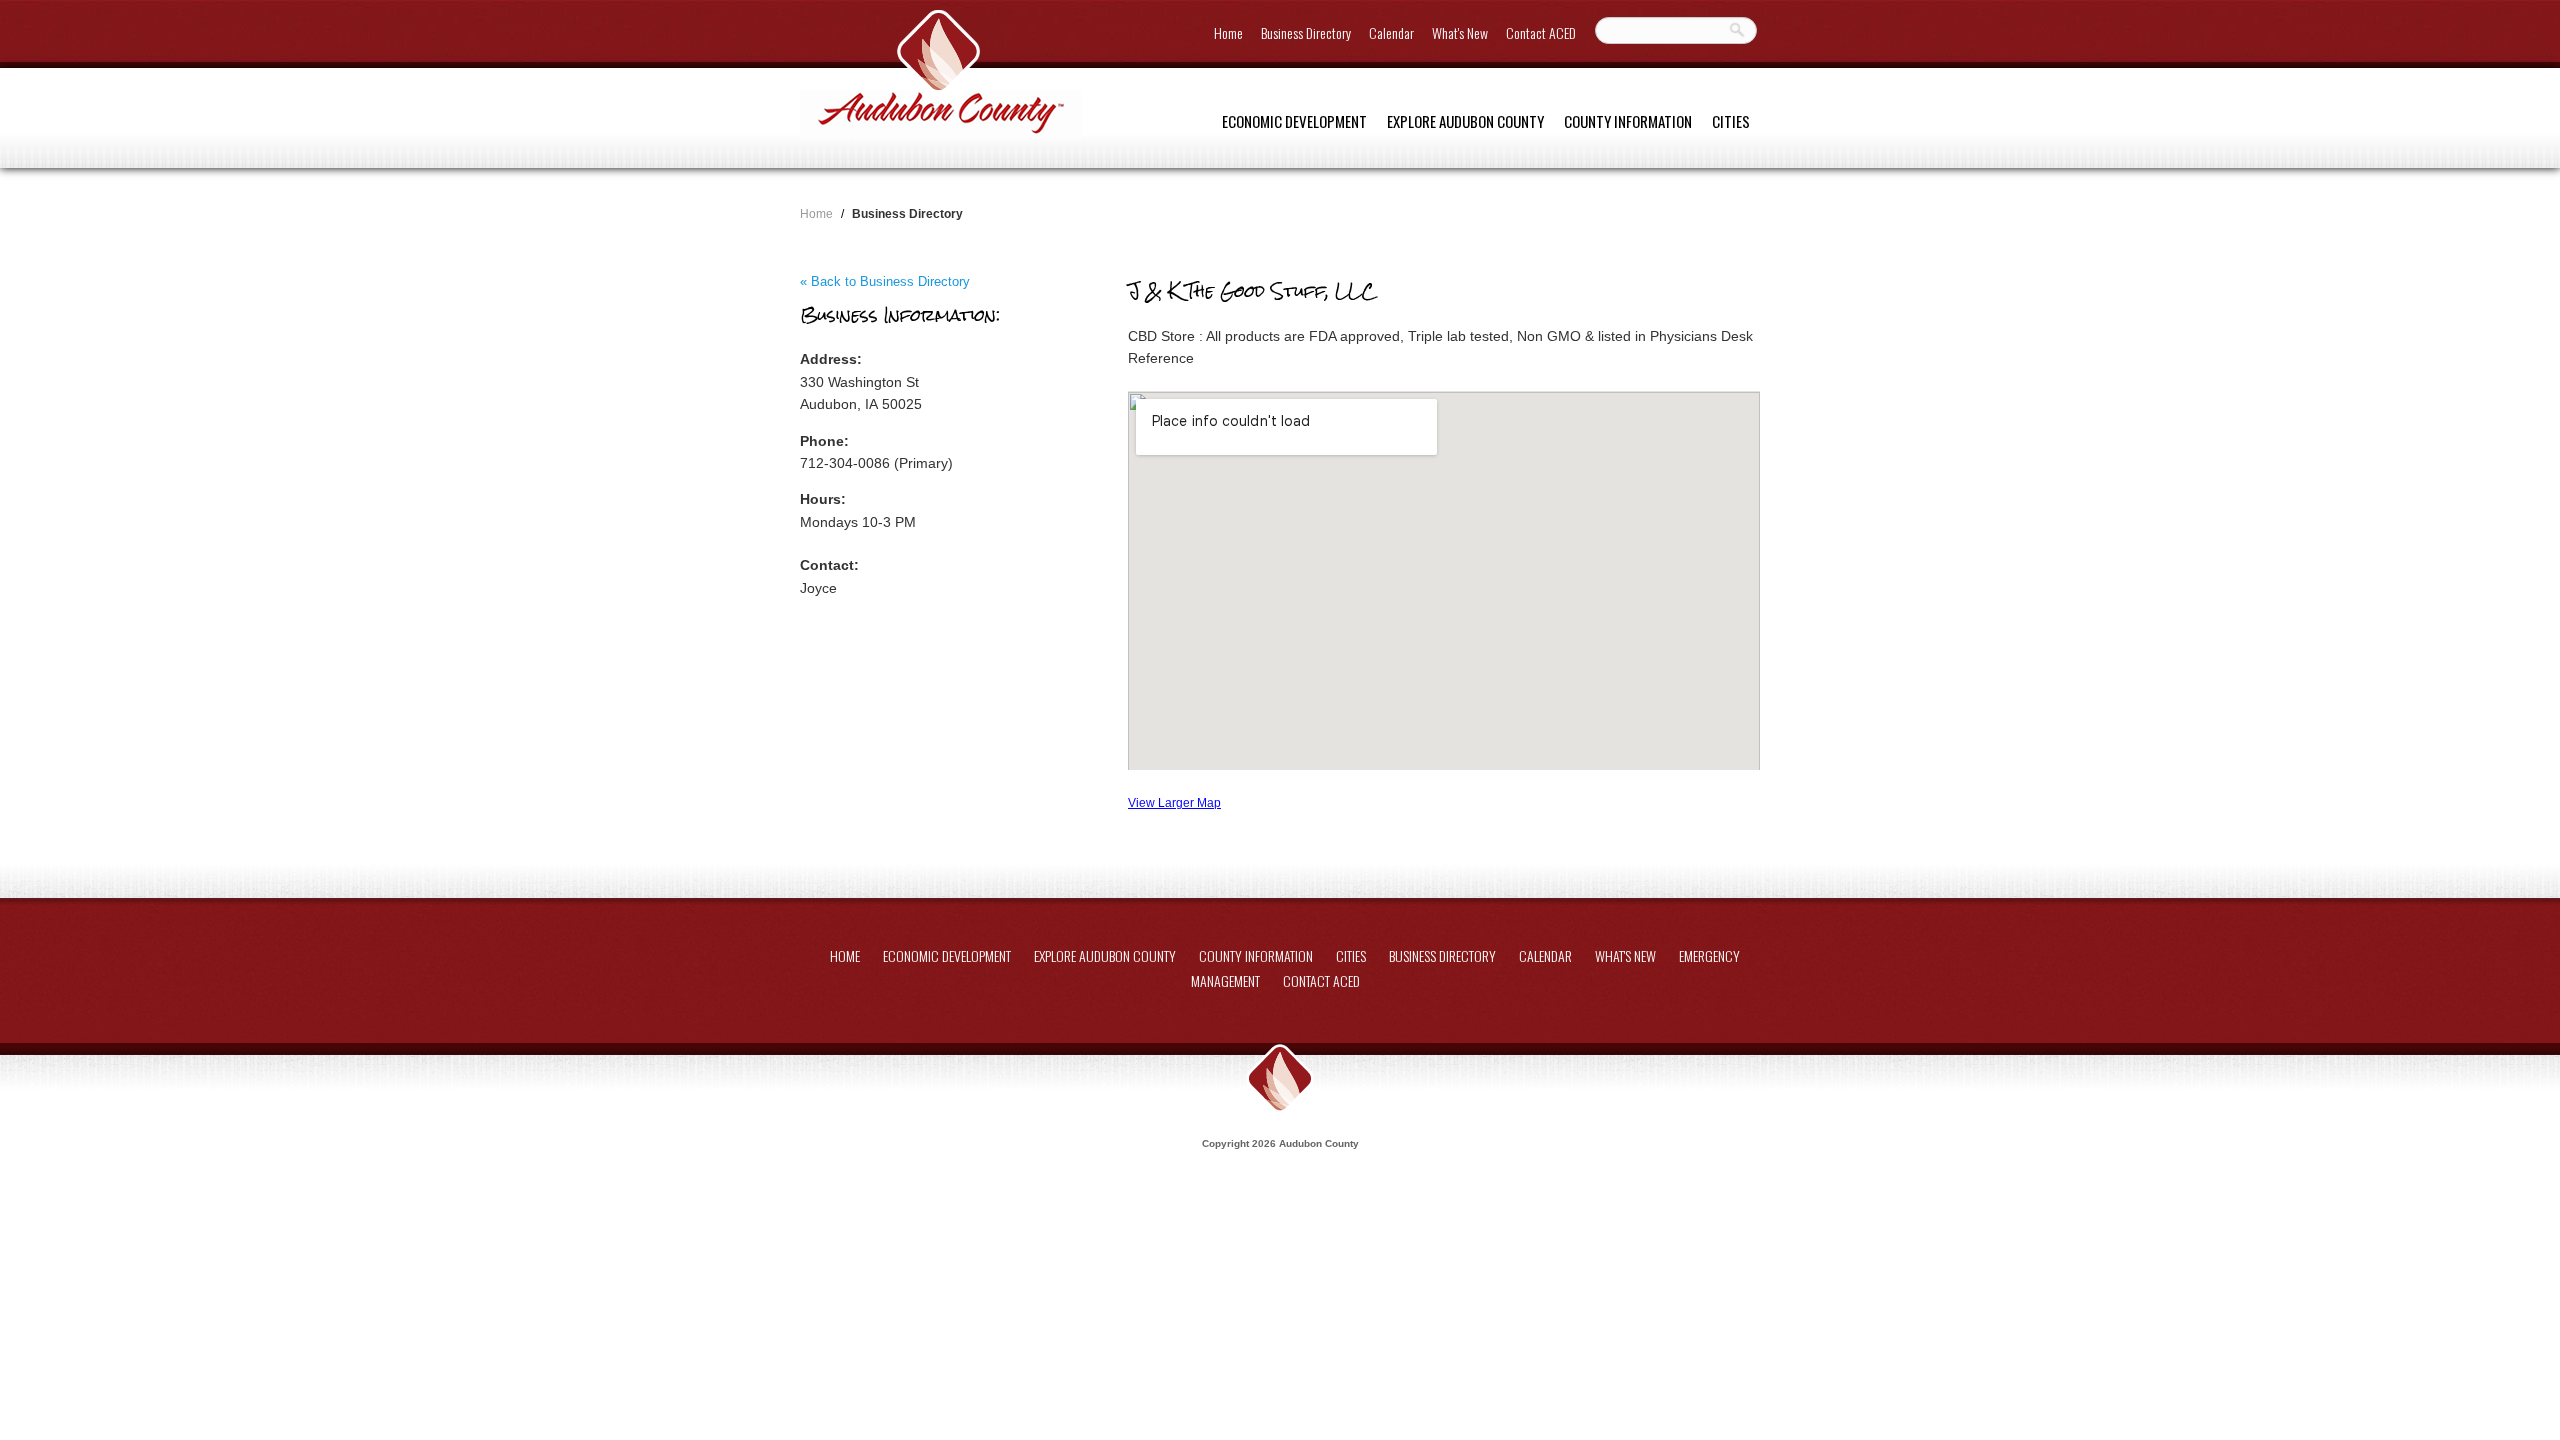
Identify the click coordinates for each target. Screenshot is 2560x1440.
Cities (1731, 121)
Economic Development (1294, 121)
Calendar (1391, 32)
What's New (1460, 32)
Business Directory (1306, 32)
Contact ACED (1541, 32)
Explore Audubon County (1465, 121)
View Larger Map (1174, 802)
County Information (1628, 121)
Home (1228, 32)
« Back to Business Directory (885, 281)
